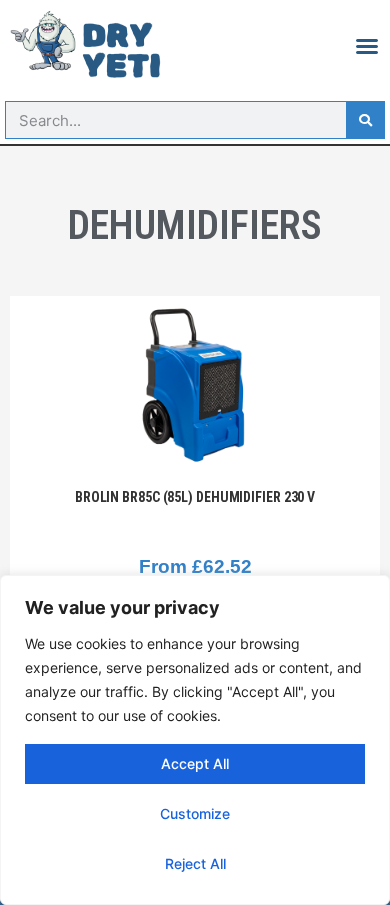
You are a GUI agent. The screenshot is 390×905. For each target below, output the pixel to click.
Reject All (195, 863)
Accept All (195, 763)
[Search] (365, 120)
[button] (367, 46)
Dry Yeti (121, 50)
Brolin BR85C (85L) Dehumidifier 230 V (195, 497)
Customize (195, 813)
